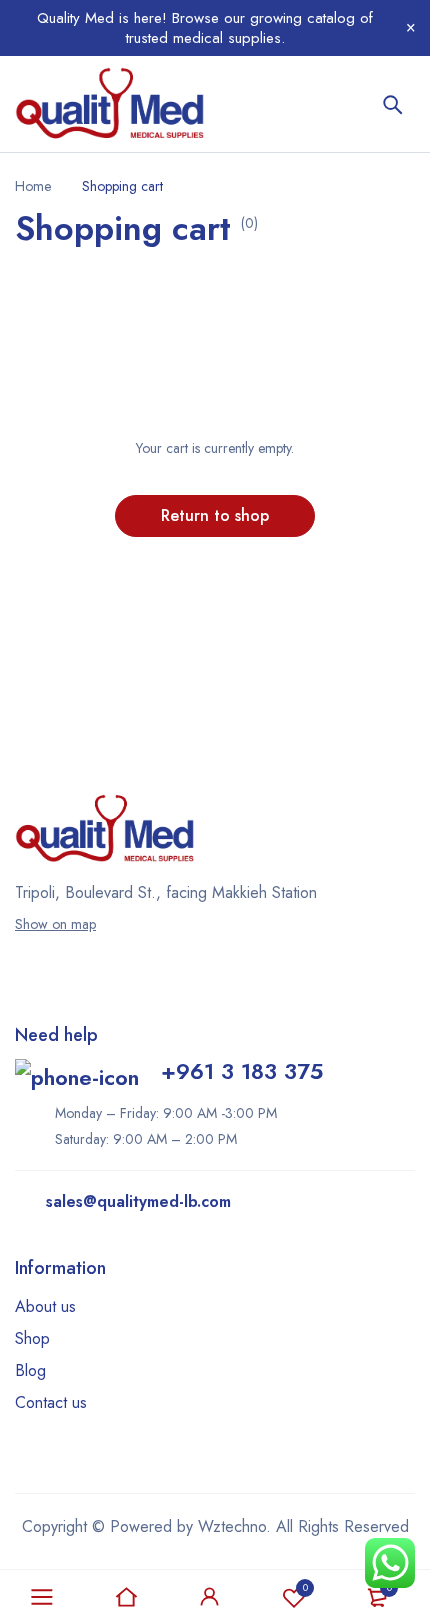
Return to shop (215, 515)
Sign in (210, 1597)
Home (33, 186)
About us (45, 1306)
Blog (30, 1370)
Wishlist (305, 1587)
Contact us (51, 1402)
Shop (32, 1338)
